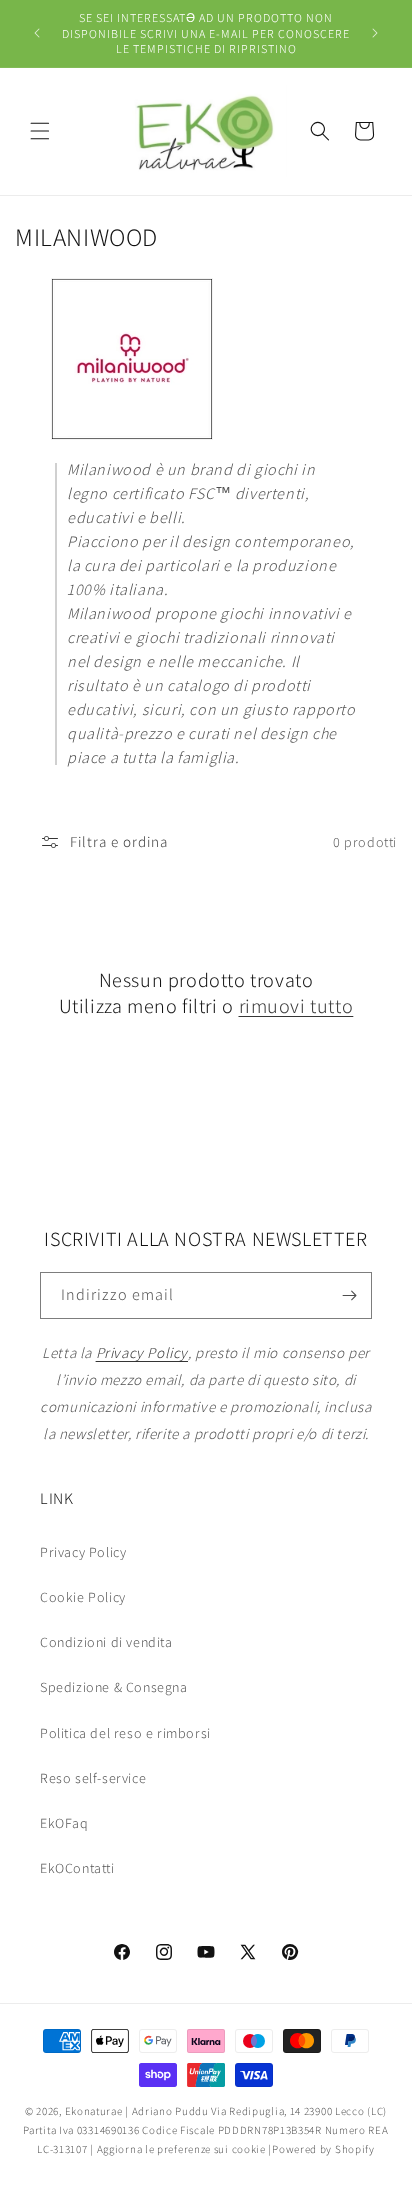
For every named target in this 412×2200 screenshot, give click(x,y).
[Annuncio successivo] (375, 33)
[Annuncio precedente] (37, 33)
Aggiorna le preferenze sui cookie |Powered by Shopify (236, 2149)
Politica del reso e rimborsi (125, 1733)
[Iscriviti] (349, 1295)
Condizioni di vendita (106, 1642)
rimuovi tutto (296, 1006)
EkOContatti (77, 1868)
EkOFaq (64, 1823)
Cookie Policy (83, 1597)
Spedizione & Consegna (114, 1687)
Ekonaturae (94, 2111)
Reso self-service (93, 1778)
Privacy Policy (83, 1552)
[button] (40, 131)
